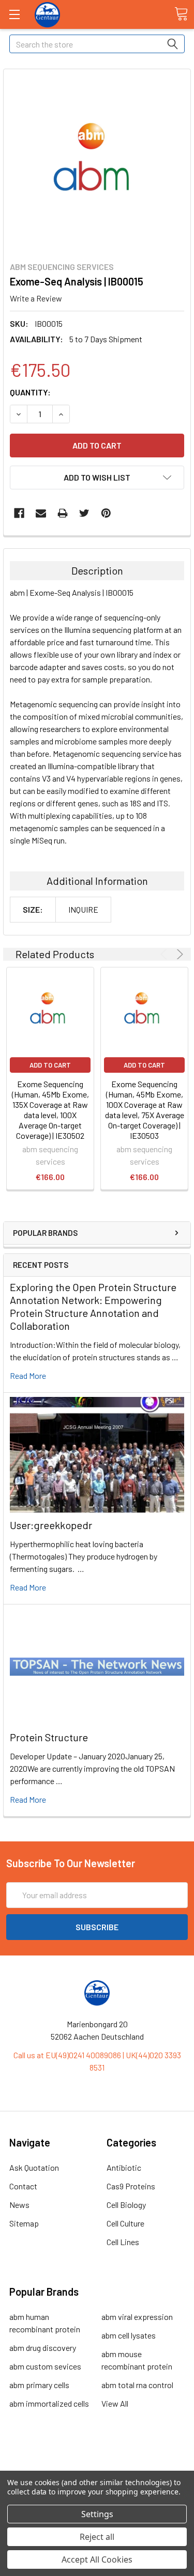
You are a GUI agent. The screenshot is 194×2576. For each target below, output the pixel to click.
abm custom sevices (45, 2366)
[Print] (63, 513)
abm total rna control (137, 2385)
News (19, 2205)
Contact (23, 2186)
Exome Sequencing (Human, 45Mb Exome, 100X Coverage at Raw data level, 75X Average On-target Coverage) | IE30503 (145, 1110)
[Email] (41, 513)
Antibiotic (124, 2167)
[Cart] (181, 14)
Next (178, 954)
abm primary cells (39, 2385)
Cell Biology (126, 2205)
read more (28, 1376)
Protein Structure (49, 1737)
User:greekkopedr (51, 1525)
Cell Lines (123, 2242)
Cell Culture (125, 2223)
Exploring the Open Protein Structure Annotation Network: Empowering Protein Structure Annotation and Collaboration (93, 1306)
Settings (97, 2514)
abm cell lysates (129, 2335)
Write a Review (36, 298)
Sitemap (24, 2223)
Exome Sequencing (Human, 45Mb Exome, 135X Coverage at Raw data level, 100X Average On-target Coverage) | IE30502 (50, 1110)
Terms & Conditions (97, 2459)
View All (115, 2403)
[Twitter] (84, 513)
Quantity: (30, 392)
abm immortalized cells (49, 2403)
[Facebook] (19, 513)
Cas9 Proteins (131, 2186)
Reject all (97, 2537)
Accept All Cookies (97, 2559)
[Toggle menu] (14, 14)
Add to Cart (50, 1065)
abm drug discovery (43, 2348)
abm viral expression (137, 2317)
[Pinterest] (106, 513)
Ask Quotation (34, 2167)
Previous (165, 954)
